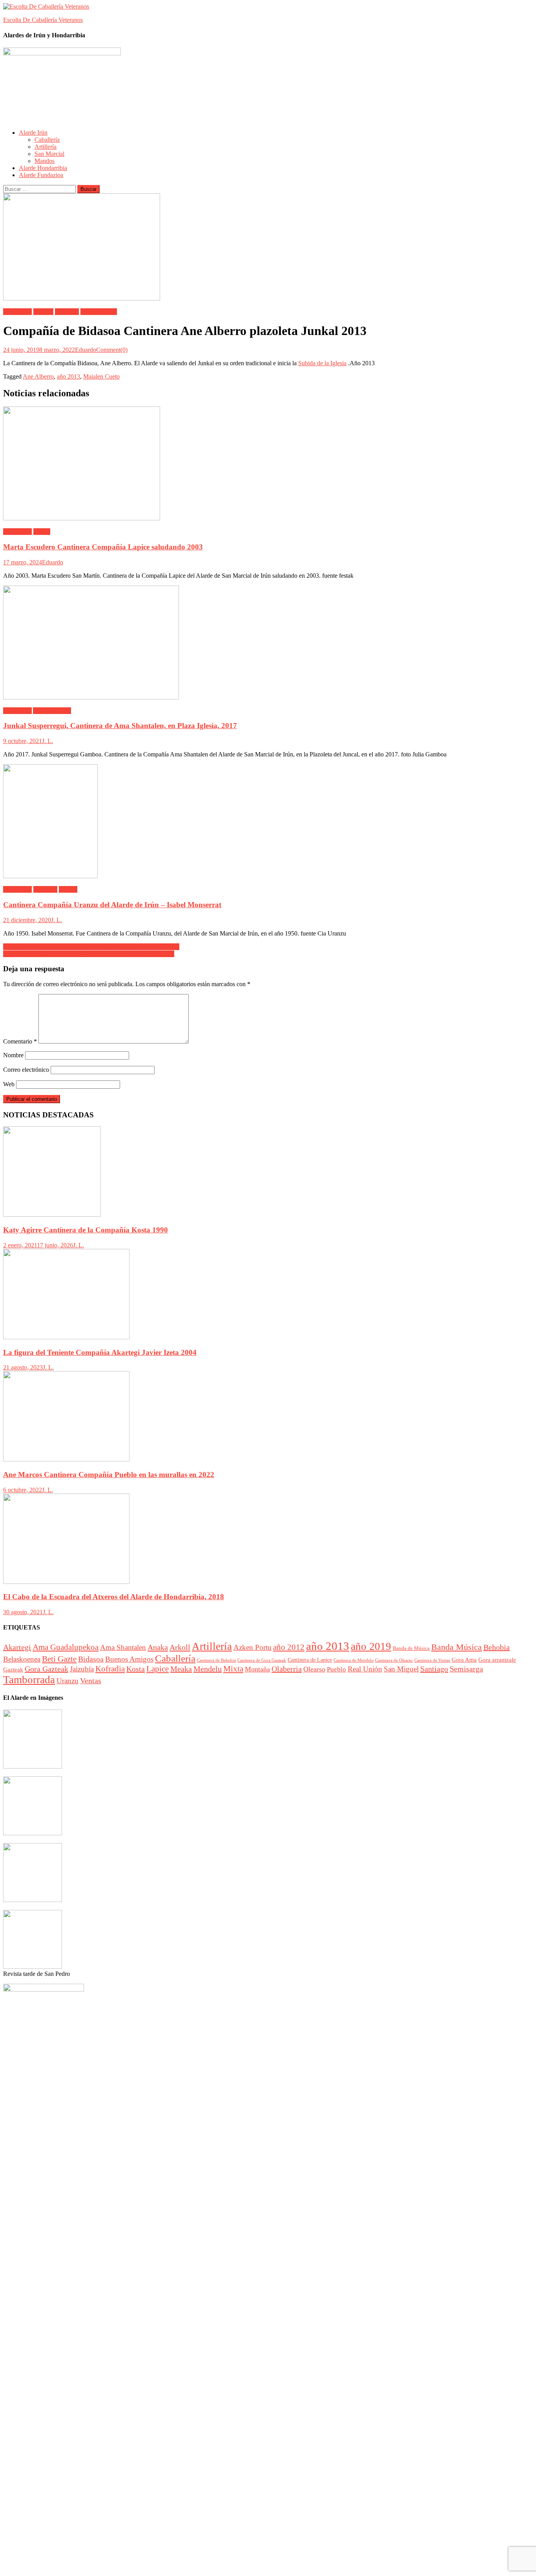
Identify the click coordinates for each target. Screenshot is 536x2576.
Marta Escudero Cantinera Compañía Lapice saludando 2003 (103, 547)
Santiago (434, 1669)
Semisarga (466, 1669)
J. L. (47, 741)
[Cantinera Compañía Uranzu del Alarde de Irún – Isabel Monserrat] (268, 822)
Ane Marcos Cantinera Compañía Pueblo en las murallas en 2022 (109, 1475)
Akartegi (17, 1647)
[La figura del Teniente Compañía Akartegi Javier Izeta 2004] (268, 1295)
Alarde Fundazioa (41, 175)
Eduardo (86, 350)
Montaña (257, 1669)
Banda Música (457, 1647)
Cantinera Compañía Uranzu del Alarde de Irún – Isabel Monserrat (112, 905)
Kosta (136, 1669)
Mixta (233, 1669)
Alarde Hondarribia (43, 168)
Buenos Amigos (129, 1659)
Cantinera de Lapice (310, 1660)
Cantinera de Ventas (432, 1660)
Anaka (158, 1647)
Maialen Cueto (99, 312)
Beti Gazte (59, 1659)
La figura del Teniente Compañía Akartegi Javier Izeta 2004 (100, 1352)
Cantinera (67, 312)
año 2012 (289, 1647)
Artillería (46, 147)
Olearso (314, 1669)
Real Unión (365, 1669)
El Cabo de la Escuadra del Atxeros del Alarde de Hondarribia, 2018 (114, 1597)
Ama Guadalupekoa (66, 1647)
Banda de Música (411, 1648)
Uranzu (68, 889)
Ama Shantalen (52, 711)
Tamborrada (29, 1680)
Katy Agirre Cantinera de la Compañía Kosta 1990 (86, 1230)
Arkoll (180, 1647)
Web (9, 1084)
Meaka (181, 1669)
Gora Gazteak (46, 1669)
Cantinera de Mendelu (354, 1660)
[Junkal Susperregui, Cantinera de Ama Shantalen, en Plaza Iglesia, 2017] (268, 643)
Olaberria (287, 1669)
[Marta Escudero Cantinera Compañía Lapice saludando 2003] (268, 464)
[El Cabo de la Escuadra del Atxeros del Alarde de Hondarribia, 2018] (268, 1540)
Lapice (42, 532)
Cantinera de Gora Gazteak (262, 1660)
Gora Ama (464, 1660)
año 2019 (371, 1646)
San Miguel (401, 1669)
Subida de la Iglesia (322, 363)
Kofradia (110, 1669)
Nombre (13, 1055)
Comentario (20, 1041)
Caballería (47, 140)
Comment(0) (112, 350)
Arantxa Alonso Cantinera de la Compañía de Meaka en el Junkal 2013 (91, 947)
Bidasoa (43, 312)
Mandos (45, 161)
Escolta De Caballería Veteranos (43, 20)
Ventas (91, 1681)
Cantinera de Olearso (394, 1660)
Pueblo (336, 1669)
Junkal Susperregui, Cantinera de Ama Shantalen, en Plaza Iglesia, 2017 (120, 726)
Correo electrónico (26, 1070)
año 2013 (68, 376)
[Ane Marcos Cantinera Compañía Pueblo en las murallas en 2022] (268, 1417)
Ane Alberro (38, 376)
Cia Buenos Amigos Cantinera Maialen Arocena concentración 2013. (89, 954)
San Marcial (49, 154)
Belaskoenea (22, 1659)
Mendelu (208, 1669)
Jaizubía (82, 1669)
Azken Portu (253, 1647)
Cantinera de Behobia (216, 1660)
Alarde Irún (33, 133)
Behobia (497, 1647)
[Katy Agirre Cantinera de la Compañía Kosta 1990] (268, 1172)
